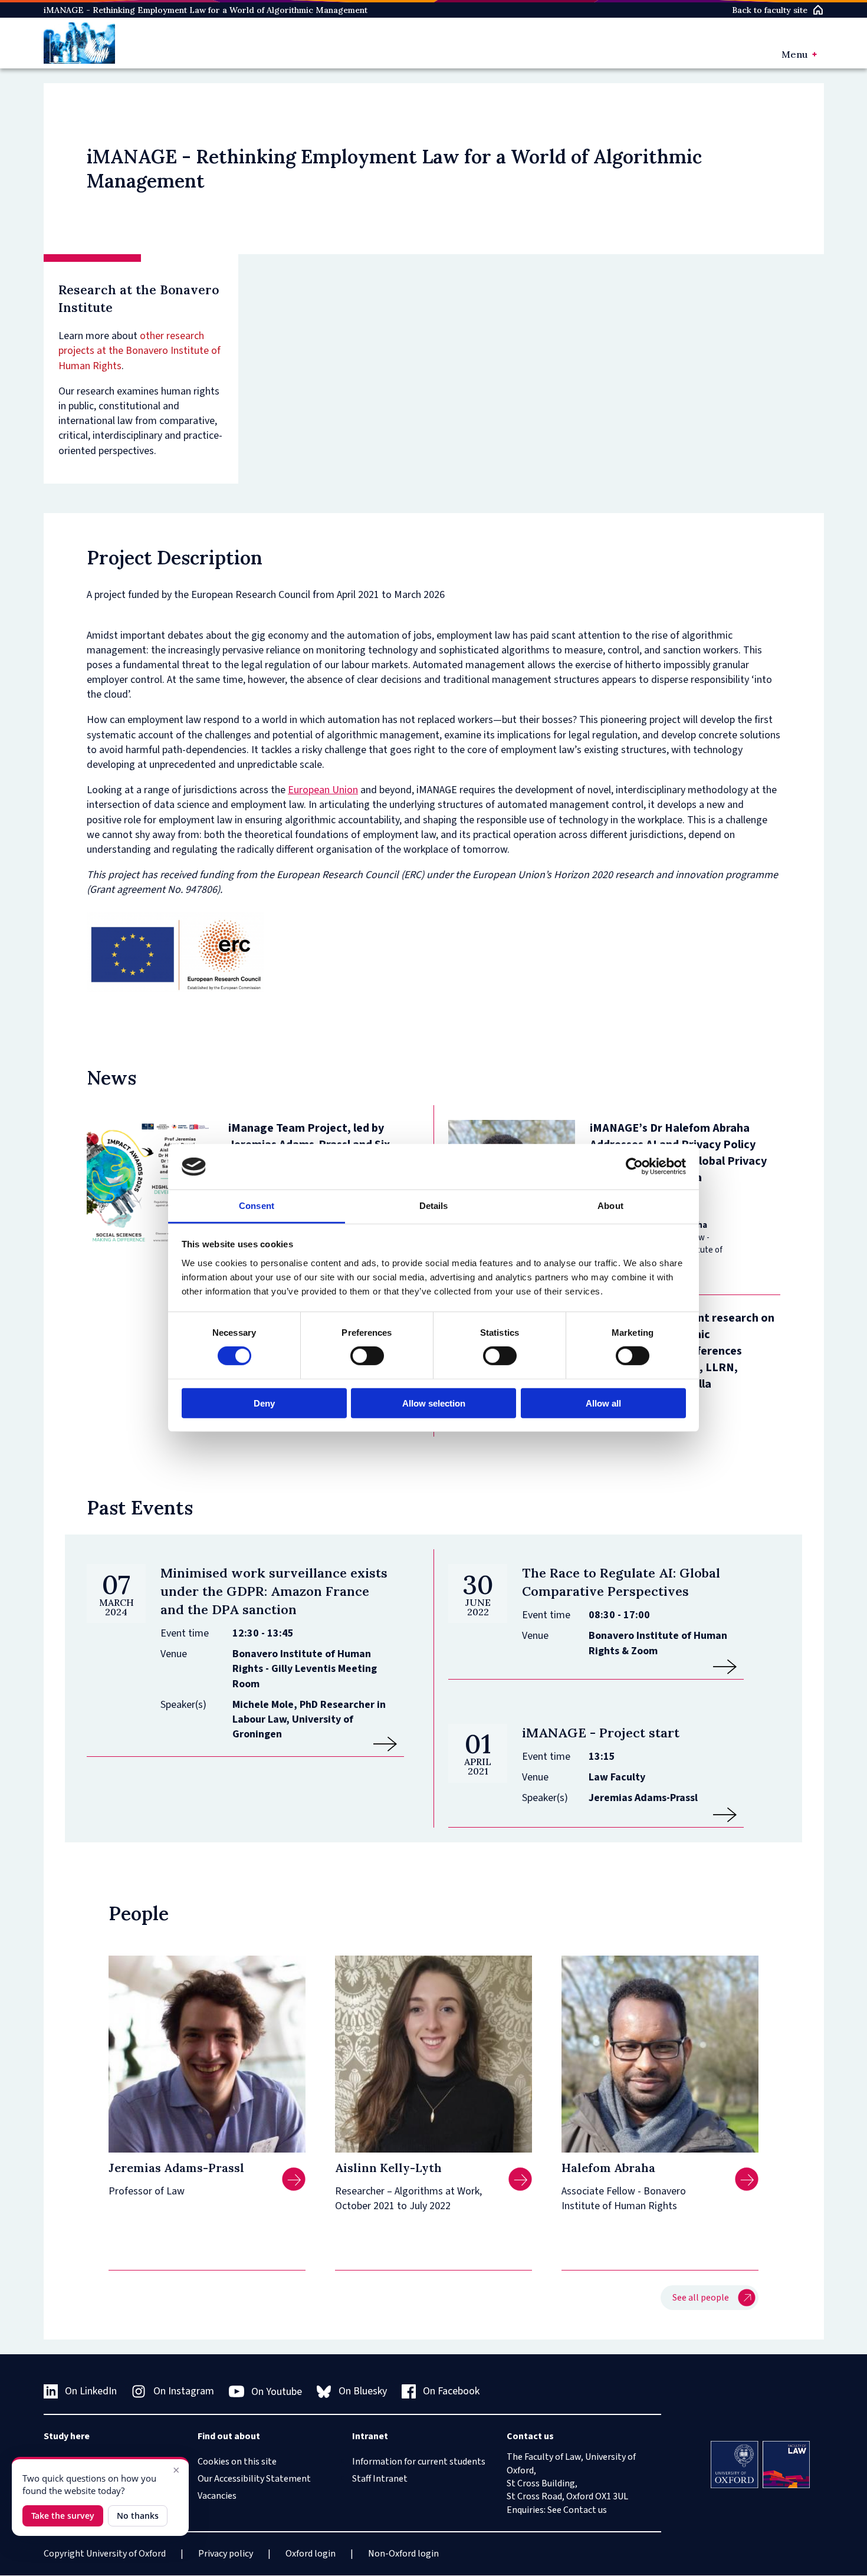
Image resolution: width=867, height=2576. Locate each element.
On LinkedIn (91, 2391)
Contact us (585, 2510)
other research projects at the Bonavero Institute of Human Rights (139, 351)
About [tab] (610, 1206)
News (111, 1078)
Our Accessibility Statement (254, 2479)
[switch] (367, 1356)
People (139, 1913)
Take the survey (63, 2516)
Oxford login (311, 2554)
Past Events (140, 1508)
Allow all (603, 1403)
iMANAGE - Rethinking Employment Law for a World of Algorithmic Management (206, 10)
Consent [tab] (257, 1206)
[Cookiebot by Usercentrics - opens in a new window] (634, 1167)
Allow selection (434, 1403)
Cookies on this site (237, 2462)
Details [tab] (434, 1206)
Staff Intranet (380, 2479)
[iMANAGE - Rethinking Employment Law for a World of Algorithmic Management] (80, 43)
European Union (323, 790)
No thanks (138, 2516)
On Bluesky (363, 2391)
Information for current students (419, 2462)
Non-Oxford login (403, 2554)
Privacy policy (226, 2554)
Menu (794, 54)
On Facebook (451, 2391)
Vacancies (217, 2496)
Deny (264, 1403)
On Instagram (184, 2391)
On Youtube (277, 2392)
